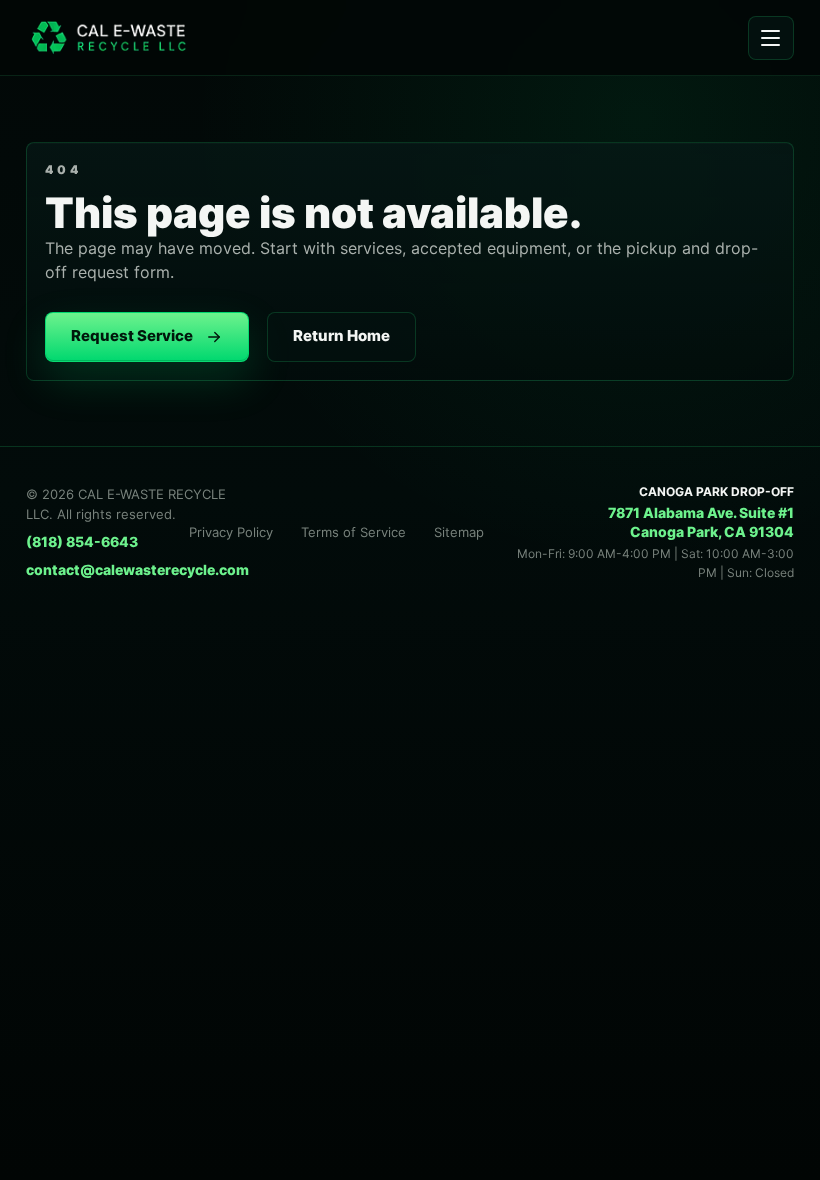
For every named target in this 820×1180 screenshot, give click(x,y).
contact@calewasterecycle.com (137, 569)
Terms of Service (353, 532)
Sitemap (459, 532)
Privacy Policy (231, 532)
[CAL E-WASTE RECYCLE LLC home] (118, 37)
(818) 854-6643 (82, 541)
